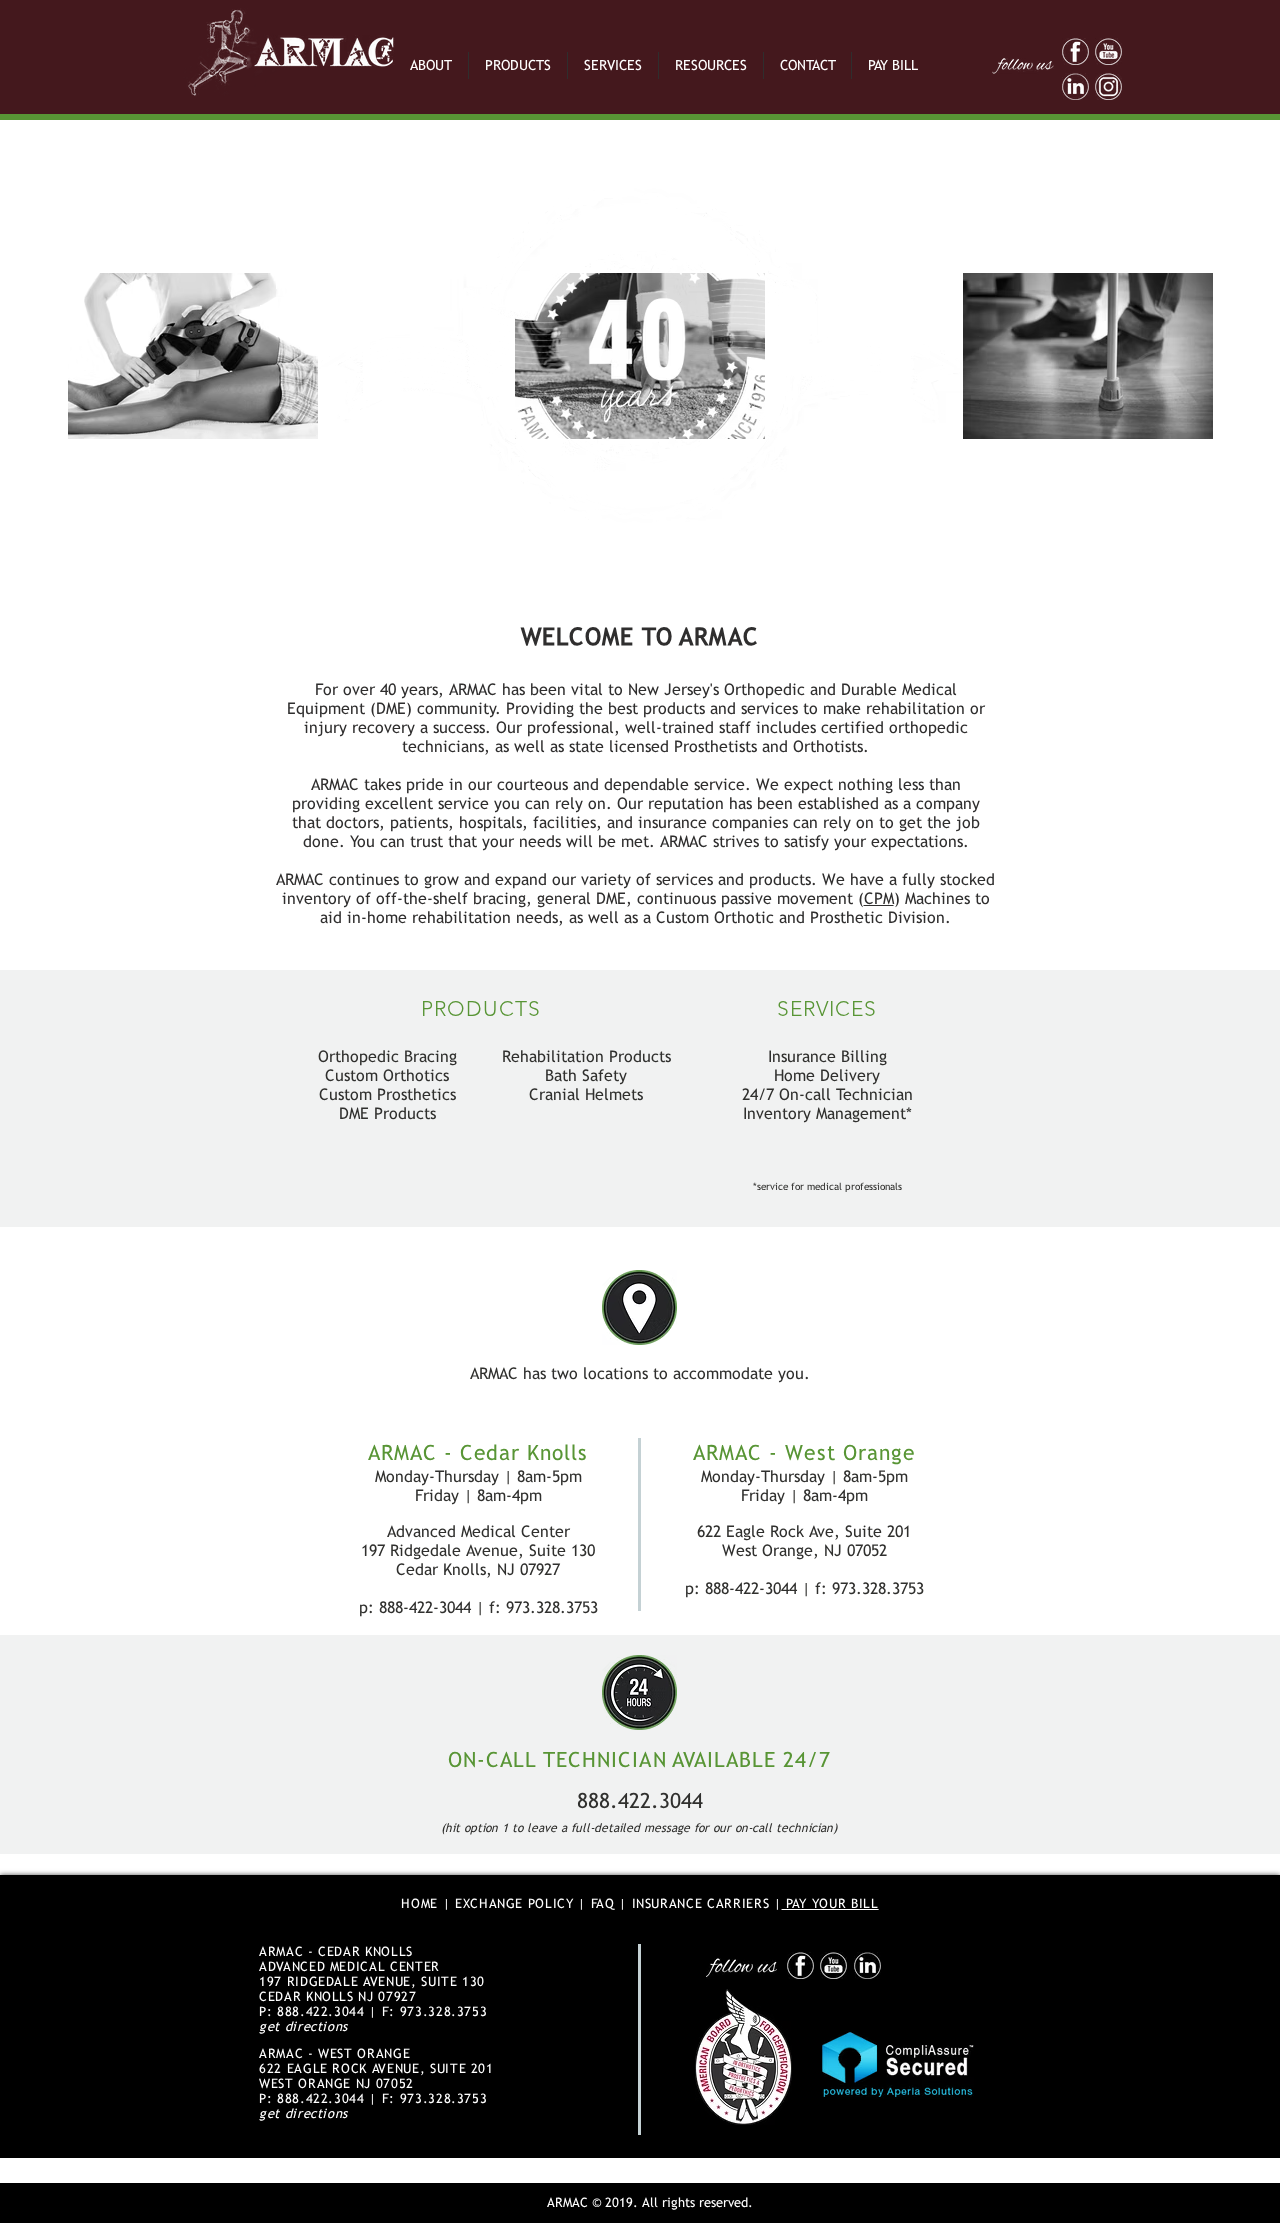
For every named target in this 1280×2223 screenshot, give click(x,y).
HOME (419, 1903)
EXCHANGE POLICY (514, 1903)
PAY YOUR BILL (830, 1903)
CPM (879, 898)
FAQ (603, 1903)
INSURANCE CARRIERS (701, 1903)
